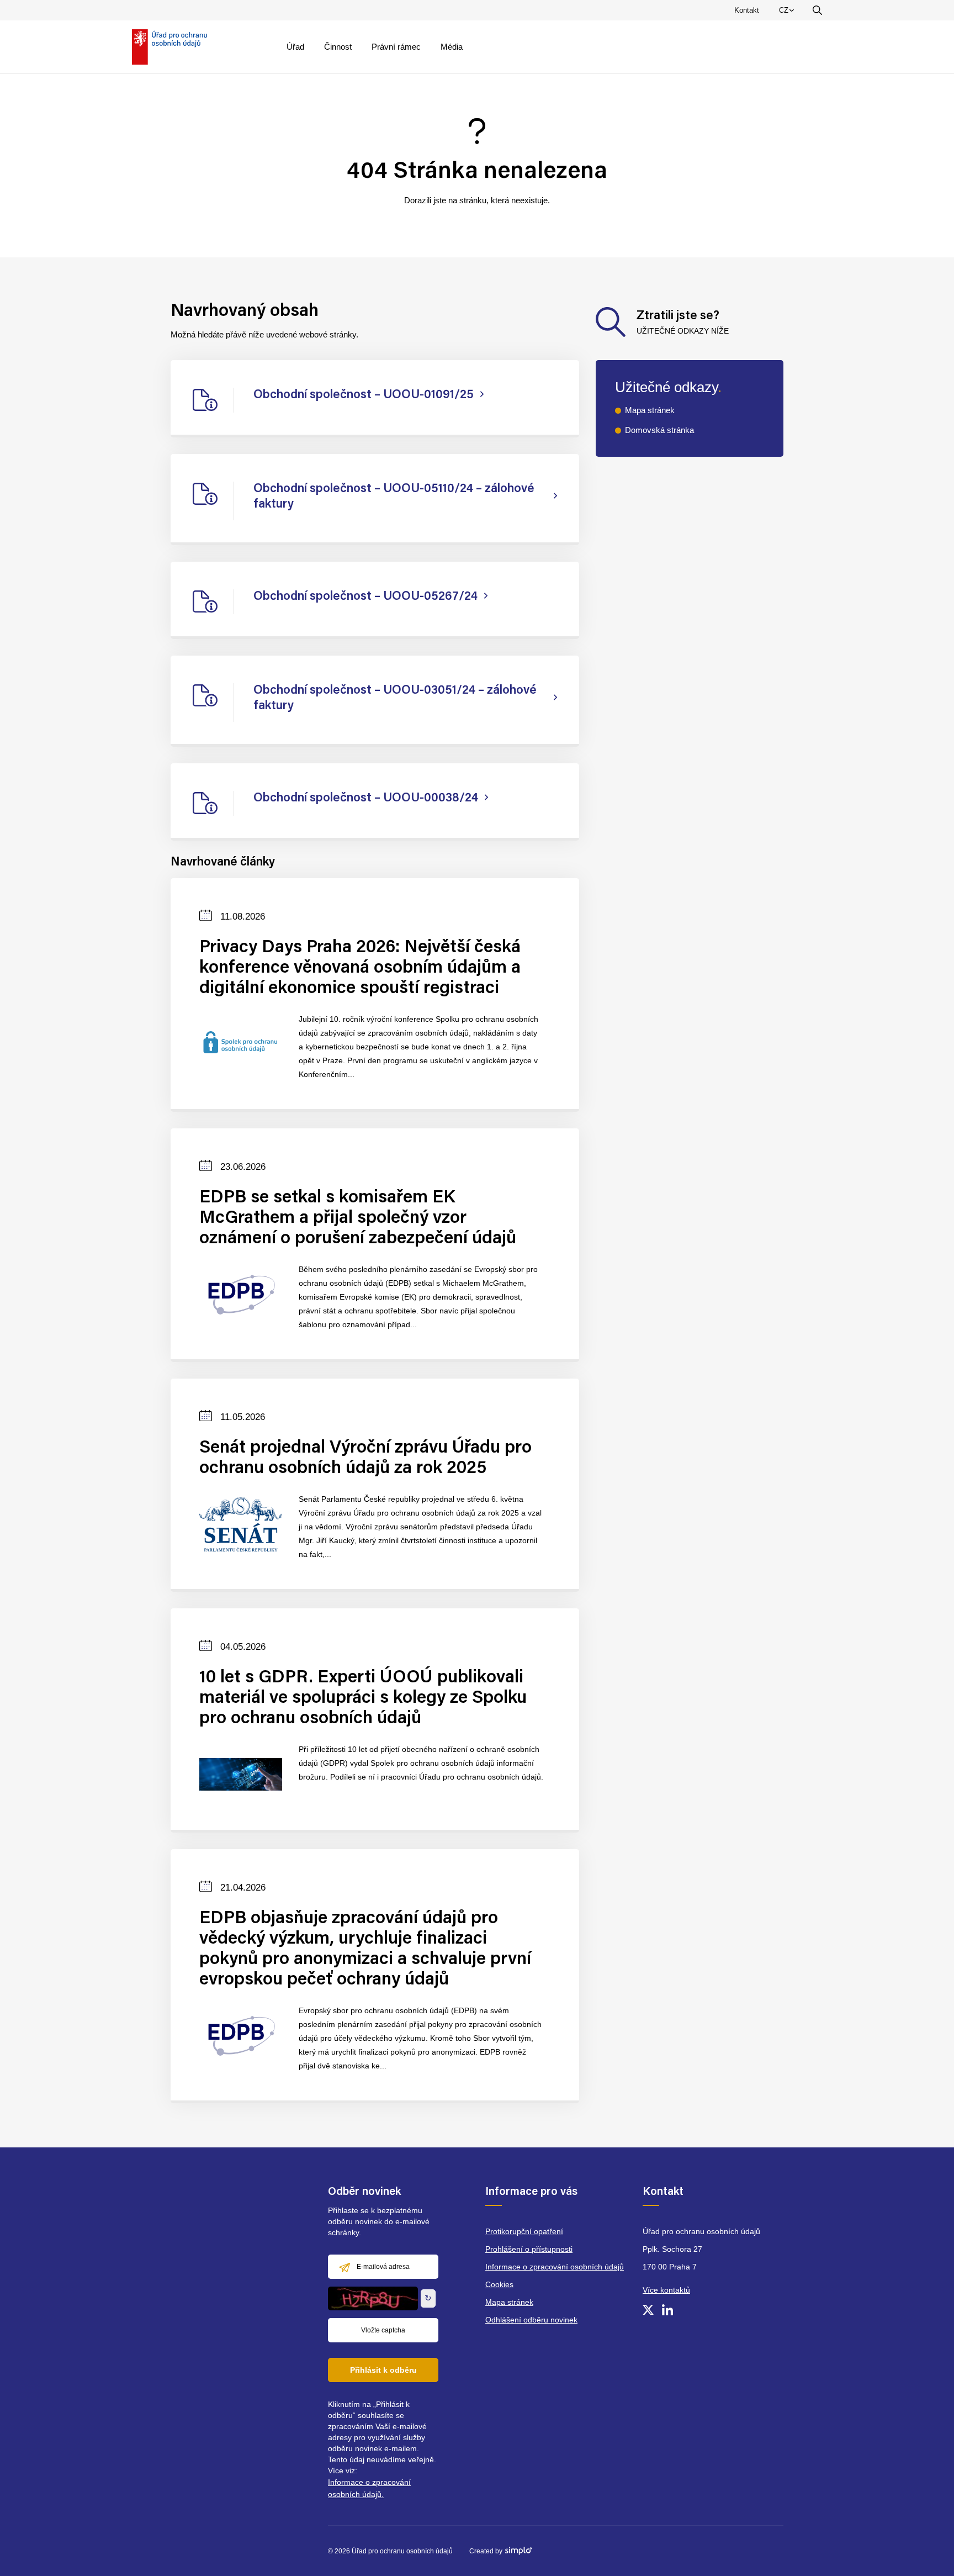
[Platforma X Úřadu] (648, 2310)
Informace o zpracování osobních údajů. (369, 2488)
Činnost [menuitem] (338, 47)
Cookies (499, 2284)
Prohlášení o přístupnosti (529, 2249)
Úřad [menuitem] (295, 47)
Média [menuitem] (452, 47)
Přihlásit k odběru (383, 2370)
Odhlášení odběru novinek (531, 2320)
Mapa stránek (650, 410)
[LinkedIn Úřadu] (667, 2310)
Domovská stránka (659, 430)
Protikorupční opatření (524, 2231)
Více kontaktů (666, 2290)
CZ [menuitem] (788, 13)
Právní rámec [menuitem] (396, 47)
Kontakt (747, 10)
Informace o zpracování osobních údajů (555, 2267)
